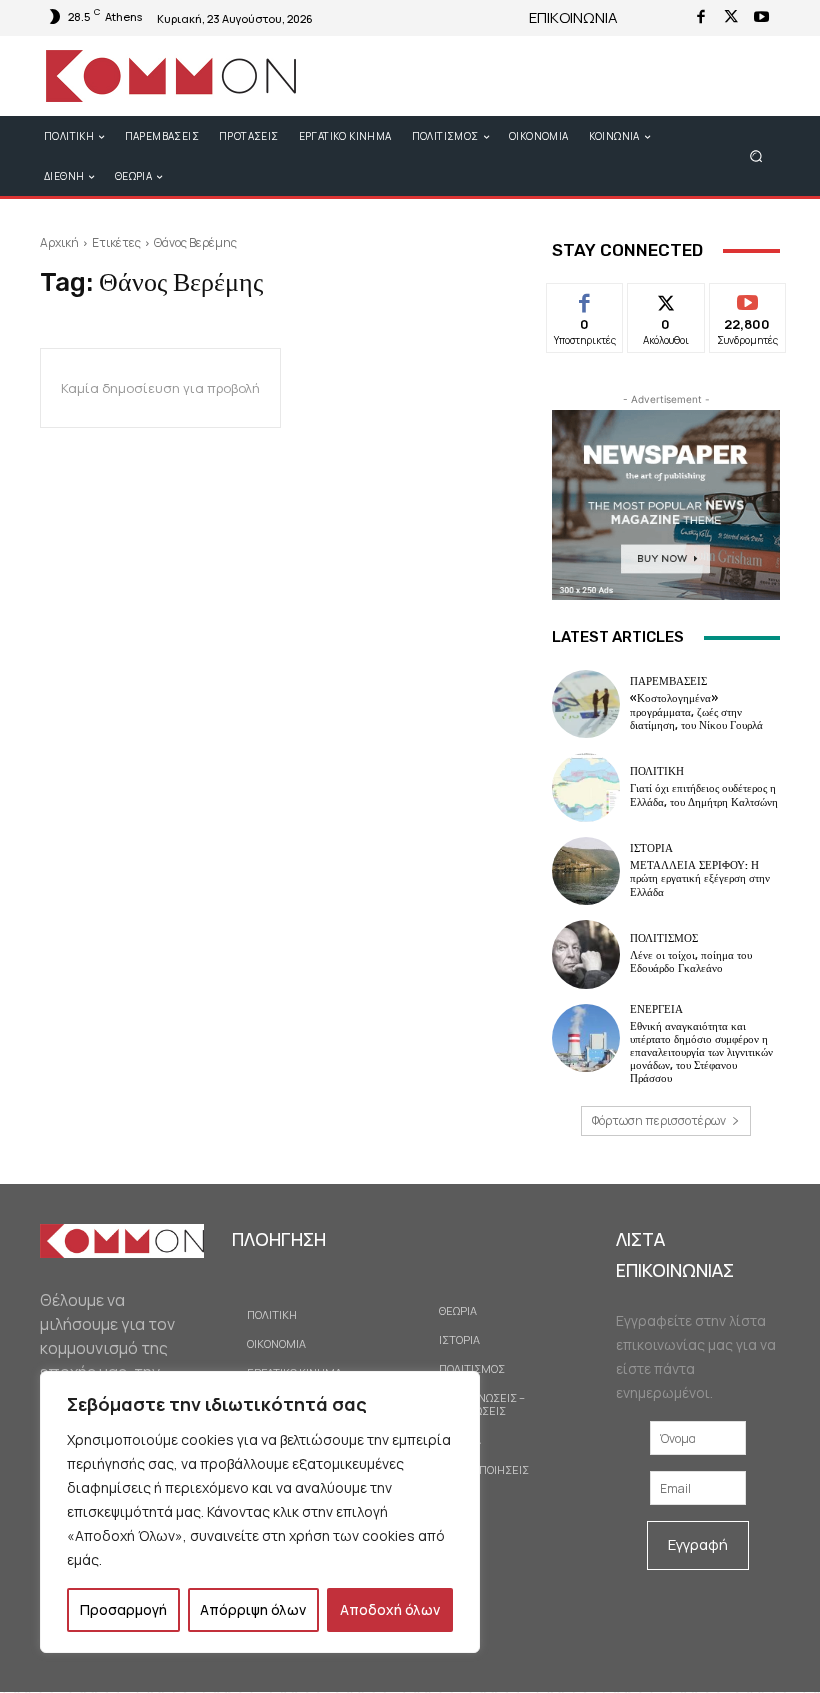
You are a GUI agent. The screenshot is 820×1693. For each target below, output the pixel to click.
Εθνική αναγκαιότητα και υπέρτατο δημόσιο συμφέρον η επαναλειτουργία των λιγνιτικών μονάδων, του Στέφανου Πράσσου (701, 1053)
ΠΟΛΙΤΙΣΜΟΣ (664, 938)
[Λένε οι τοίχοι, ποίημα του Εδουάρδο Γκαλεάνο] (586, 954)
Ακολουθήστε (671, 298)
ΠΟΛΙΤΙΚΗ (657, 771)
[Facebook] (701, 18)
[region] (260, 1512)
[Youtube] (761, 18)
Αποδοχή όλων (390, 1609)
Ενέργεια (656, 1009)
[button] (756, 155)
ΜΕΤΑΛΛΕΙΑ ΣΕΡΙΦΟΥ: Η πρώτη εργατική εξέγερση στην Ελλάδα (700, 878)
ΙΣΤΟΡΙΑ (651, 848)
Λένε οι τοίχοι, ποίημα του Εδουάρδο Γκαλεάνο (691, 962)
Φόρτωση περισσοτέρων (659, 1120)
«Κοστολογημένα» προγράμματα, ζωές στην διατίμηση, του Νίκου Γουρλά (696, 711)
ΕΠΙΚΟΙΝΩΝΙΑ (573, 17)
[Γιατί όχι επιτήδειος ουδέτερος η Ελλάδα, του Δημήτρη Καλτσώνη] (586, 787)
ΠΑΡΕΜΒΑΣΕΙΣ (668, 681)
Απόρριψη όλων (253, 1609)
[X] (731, 18)
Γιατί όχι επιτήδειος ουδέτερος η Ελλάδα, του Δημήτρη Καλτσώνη (704, 795)
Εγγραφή (698, 1544)
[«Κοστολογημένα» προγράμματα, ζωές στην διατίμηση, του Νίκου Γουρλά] (586, 704)
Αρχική (59, 242)
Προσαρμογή (123, 1609)
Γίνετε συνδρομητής (754, 306)
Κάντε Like (585, 298)
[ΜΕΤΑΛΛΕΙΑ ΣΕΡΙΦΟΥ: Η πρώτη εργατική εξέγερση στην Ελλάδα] (586, 871)
